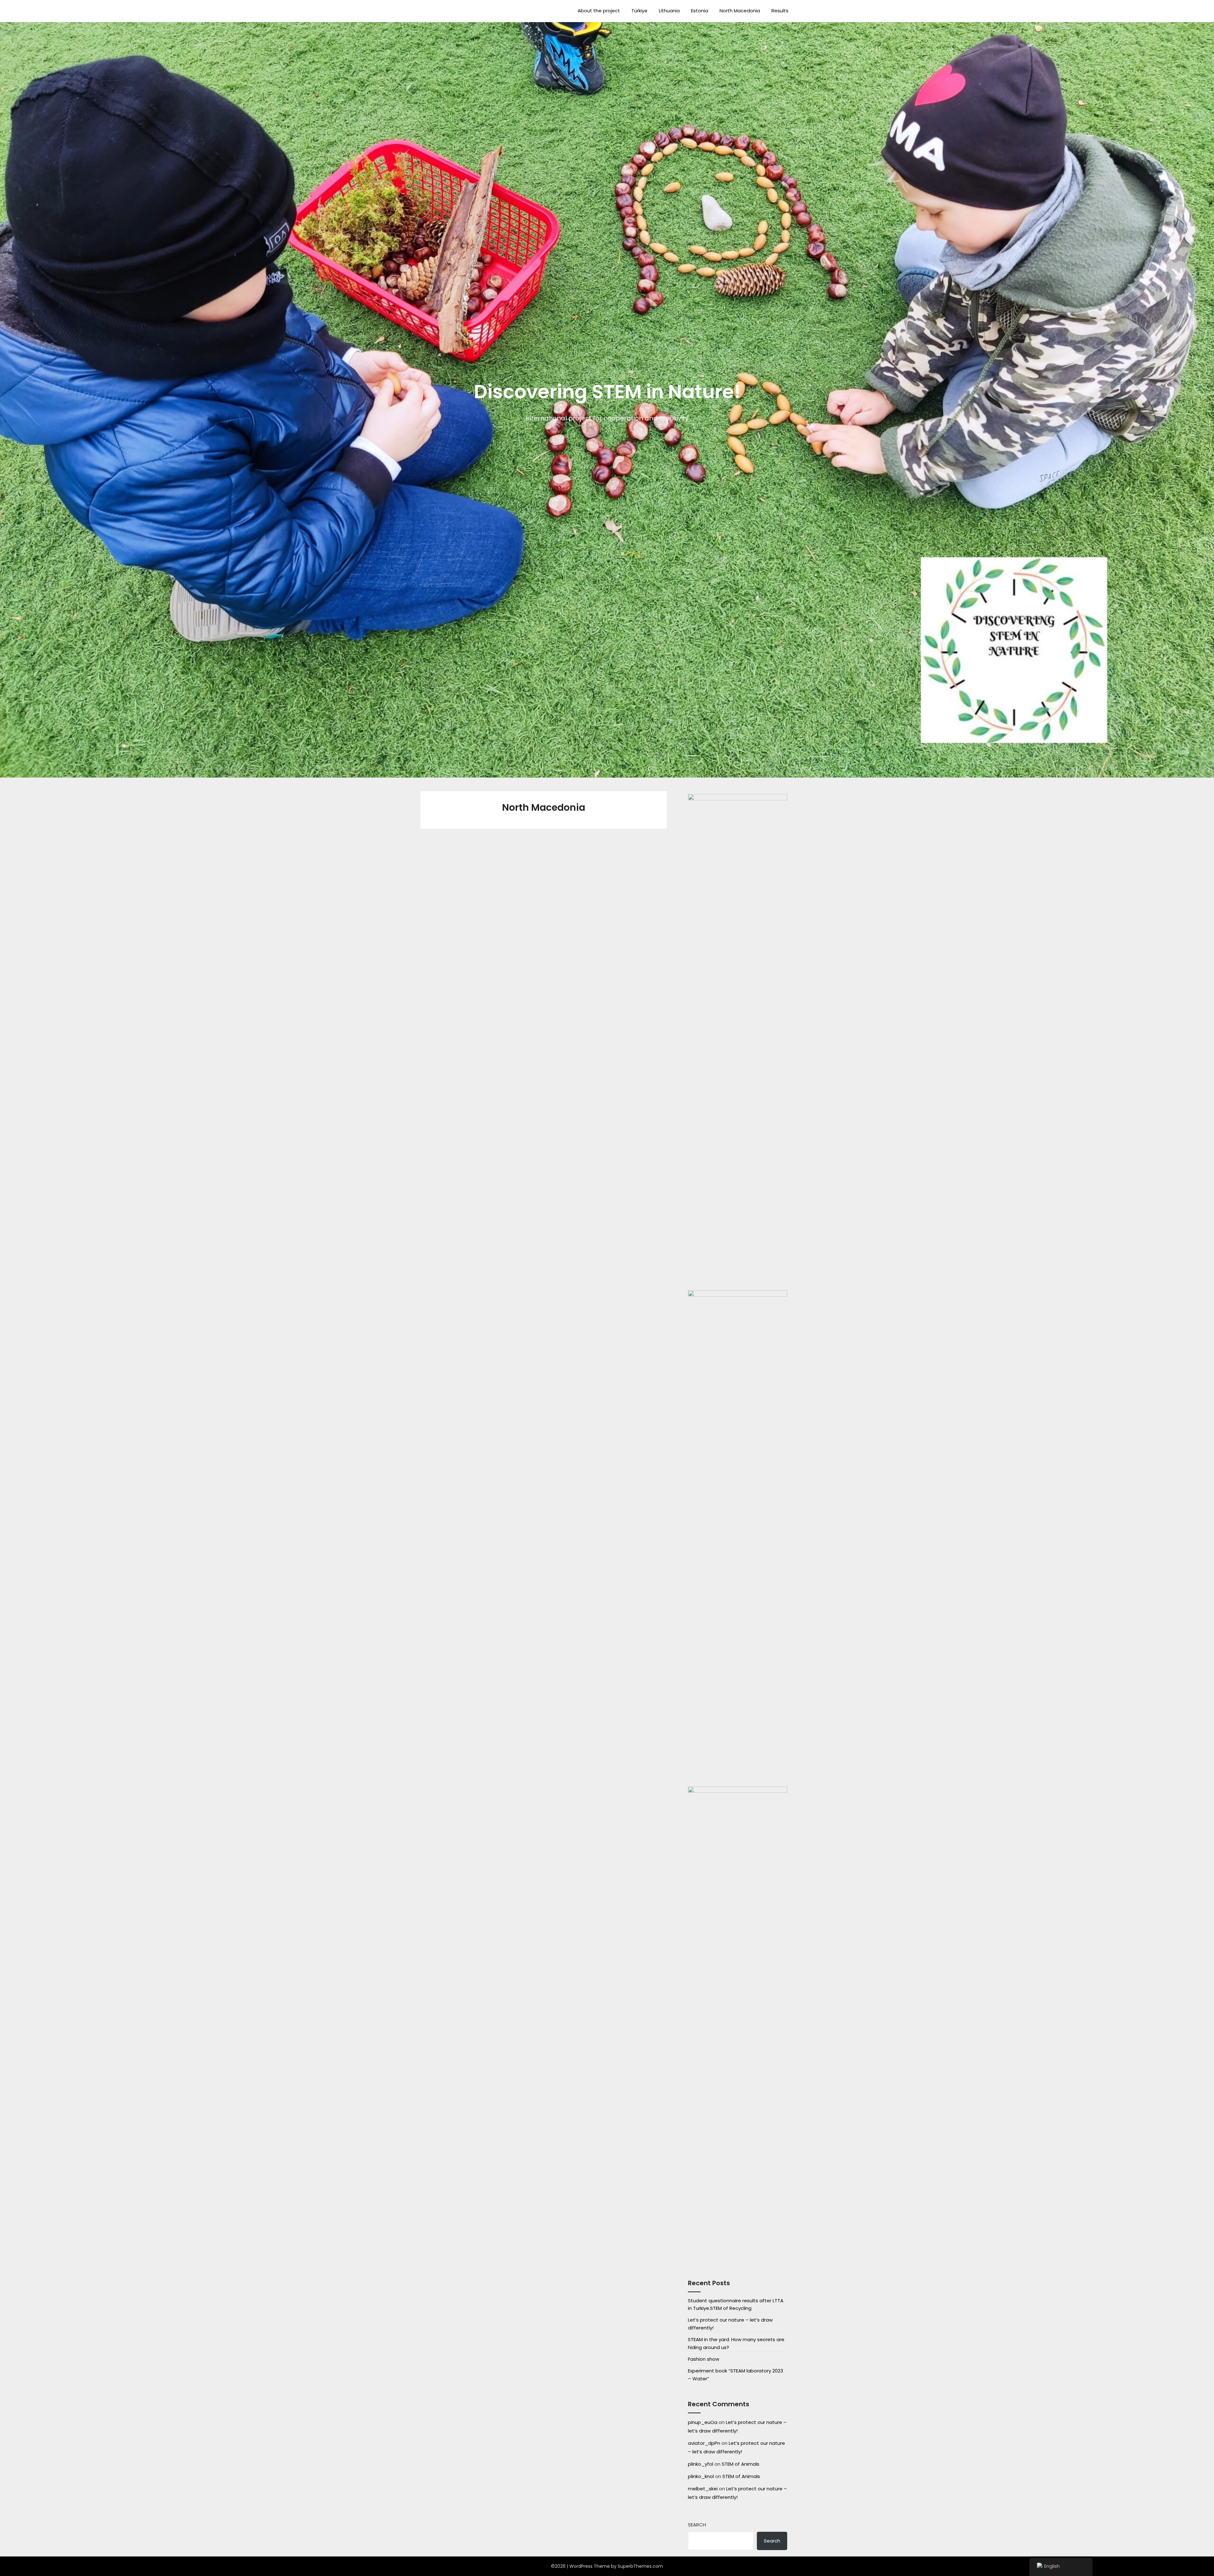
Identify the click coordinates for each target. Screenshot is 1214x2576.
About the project (599, 11)
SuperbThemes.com (640, 2566)
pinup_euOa (703, 2422)
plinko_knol (701, 2476)
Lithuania (669, 11)
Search (697, 2525)
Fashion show (704, 2359)
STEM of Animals (741, 2464)
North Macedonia (740, 11)
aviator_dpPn (704, 2443)
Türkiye (639, 11)
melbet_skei (703, 2489)
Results (780, 11)
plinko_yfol (701, 2464)
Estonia (700, 11)
